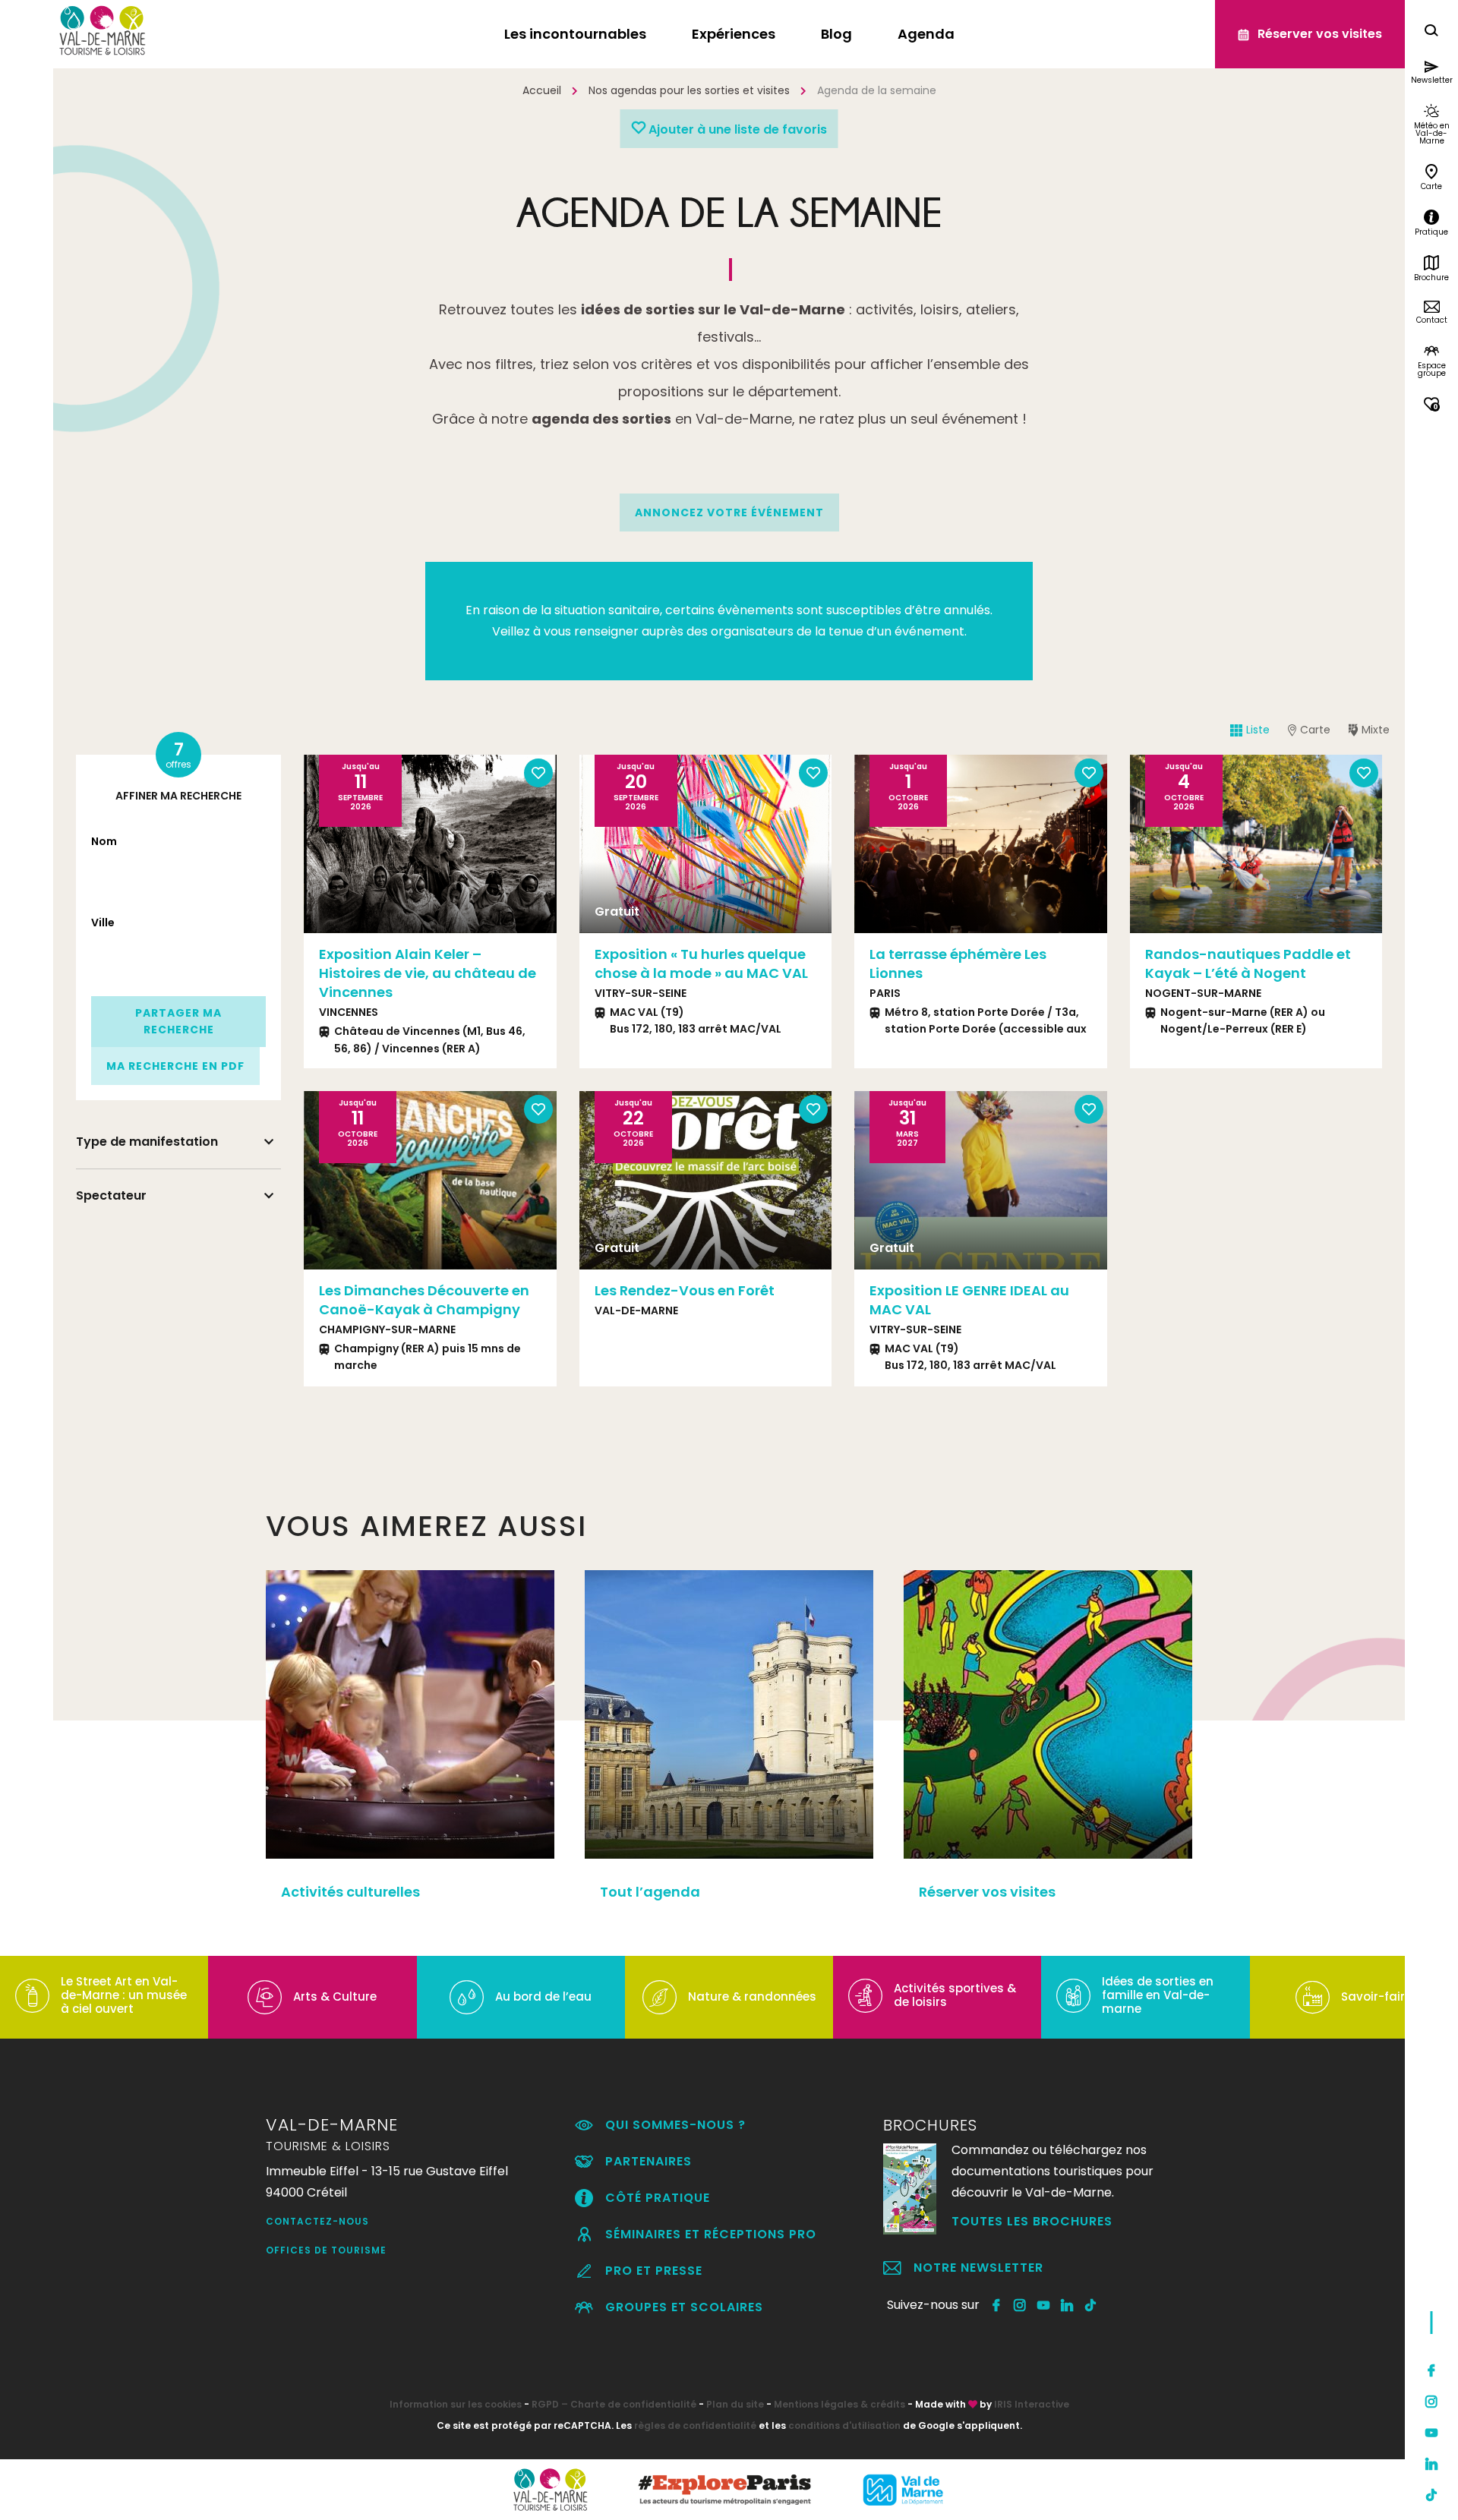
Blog (836, 34)
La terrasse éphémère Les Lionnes (958, 964)
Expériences (734, 34)
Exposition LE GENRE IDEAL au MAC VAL (969, 1300)
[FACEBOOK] (997, 2305)
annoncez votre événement (729, 513)
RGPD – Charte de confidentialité (614, 2404)
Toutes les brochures (1032, 2221)
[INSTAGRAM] (1020, 2305)
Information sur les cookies (456, 2404)
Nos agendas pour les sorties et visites (689, 90)
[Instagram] (1431, 2402)
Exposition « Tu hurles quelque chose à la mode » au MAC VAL (701, 964)
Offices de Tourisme (326, 2250)
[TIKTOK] (1091, 2305)
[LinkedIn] (1431, 2464)
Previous (1149, 844)
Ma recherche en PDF (175, 1066)
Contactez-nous (317, 2221)
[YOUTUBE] (1044, 2305)
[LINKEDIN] (1067, 2305)
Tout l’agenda (650, 1892)
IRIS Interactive (1032, 2404)
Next (1363, 844)
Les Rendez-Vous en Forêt (685, 1290)
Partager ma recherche (178, 1021)
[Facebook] (1431, 2370)
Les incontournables (575, 34)
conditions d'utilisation (844, 2425)
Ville (103, 923)
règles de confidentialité (695, 2425)
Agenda (926, 34)
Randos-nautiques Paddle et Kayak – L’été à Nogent (1248, 964)
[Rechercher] (1431, 32)
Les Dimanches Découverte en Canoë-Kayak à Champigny (424, 1300)
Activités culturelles (350, 1892)
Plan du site (735, 2404)
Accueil (542, 90)
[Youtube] (1431, 2433)
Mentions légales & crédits (839, 2404)
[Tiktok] (1431, 2495)
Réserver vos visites (987, 1892)
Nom (104, 841)
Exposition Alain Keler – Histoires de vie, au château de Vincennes (428, 973)
